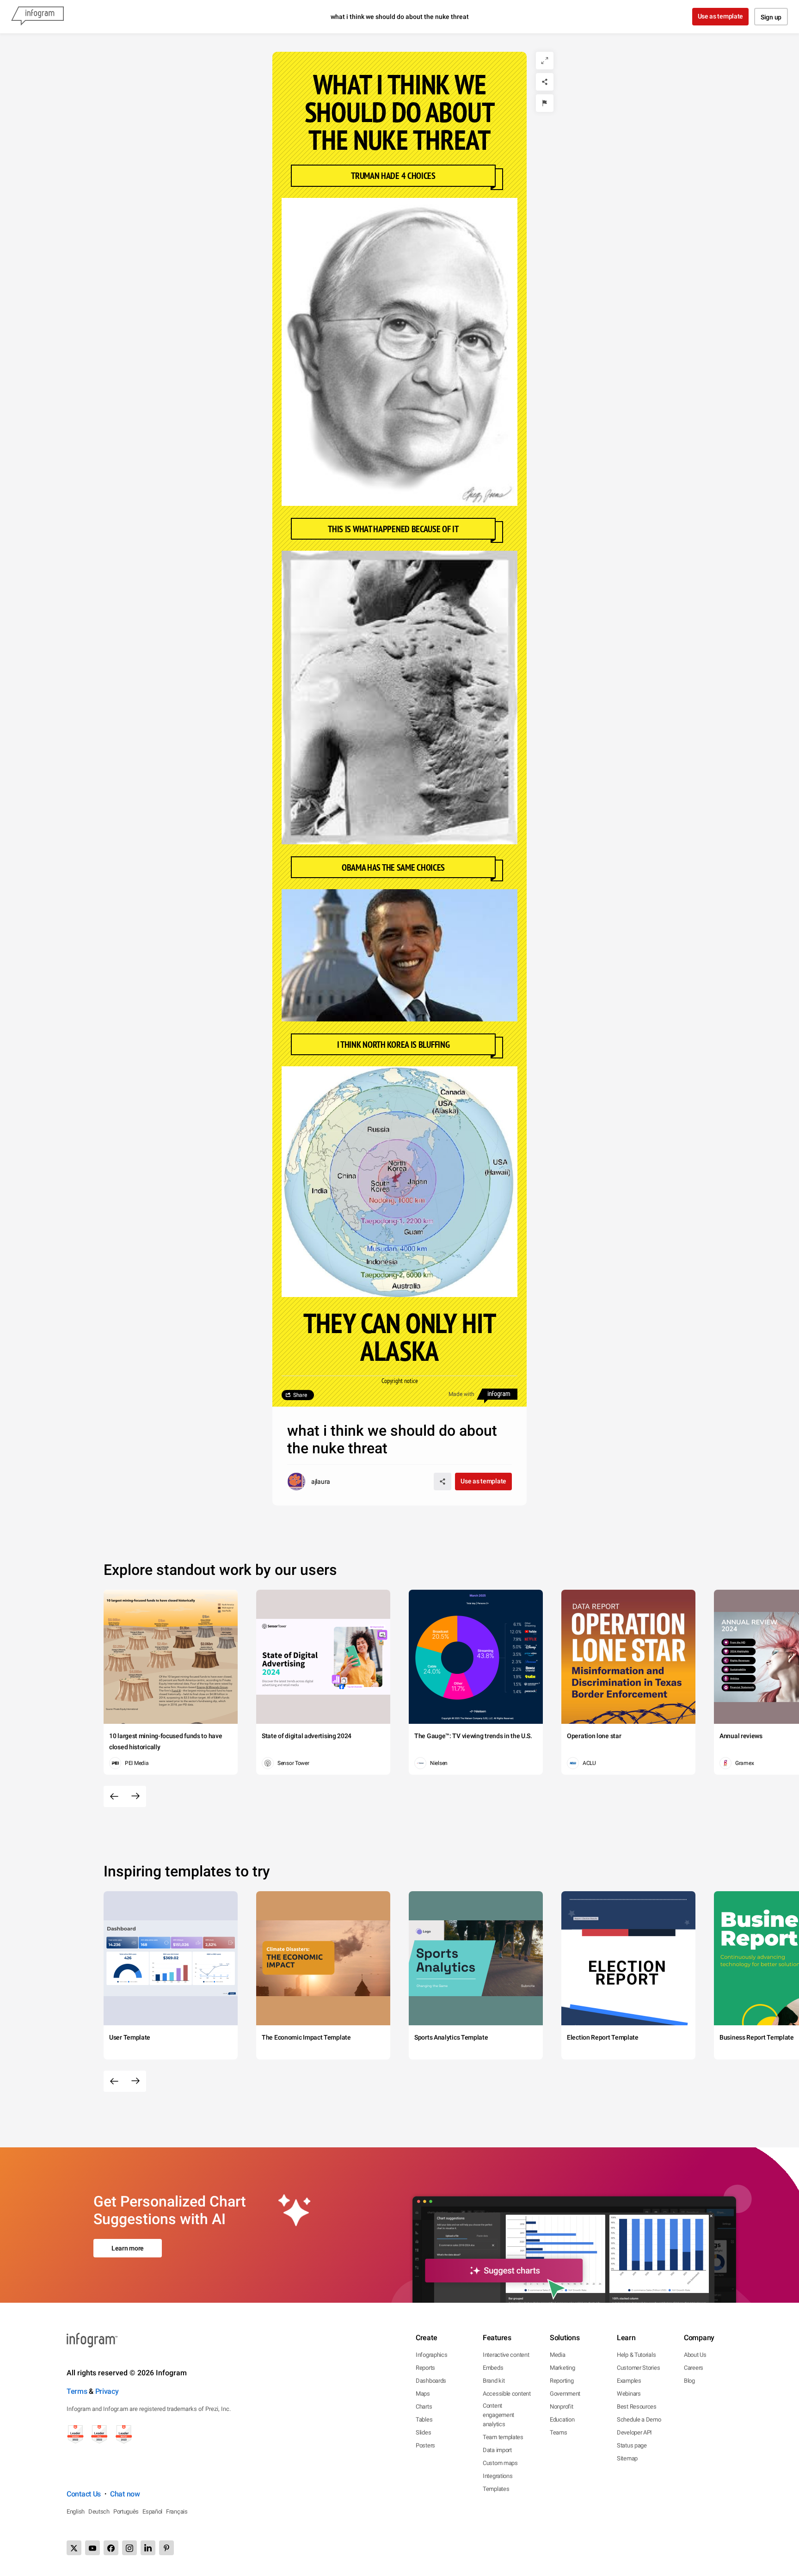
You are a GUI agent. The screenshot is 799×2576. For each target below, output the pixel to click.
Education (562, 2419)
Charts (424, 2407)
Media (558, 2355)
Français (177, 2511)
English (76, 2511)
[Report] (545, 103)
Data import (497, 2450)
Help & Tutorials (636, 2355)
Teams (559, 2432)
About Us (695, 2355)
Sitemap (627, 2458)
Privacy (107, 2391)
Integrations (498, 2476)
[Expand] (545, 61)
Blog (689, 2381)
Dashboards (431, 2381)
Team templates (503, 2437)
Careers (694, 2368)
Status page (632, 2445)
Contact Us (84, 2494)
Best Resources (637, 2407)
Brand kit (494, 2381)
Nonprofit (561, 2407)
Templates (496, 2489)
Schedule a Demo (639, 2419)
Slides (423, 2432)
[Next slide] (135, 1796)
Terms (77, 2391)
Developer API (634, 2432)
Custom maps (500, 2463)
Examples (629, 2381)
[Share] (545, 82)
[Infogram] (37, 17)
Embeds (493, 2368)
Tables (424, 2419)
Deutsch (99, 2511)
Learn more (128, 2248)
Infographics (431, 2355)
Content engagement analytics (498, 2415)
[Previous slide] (114, 1796)
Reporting (562, 2381)
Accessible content (507, 2394)
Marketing (562, 2368)
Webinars (629, 2394)
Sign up (771, 17)
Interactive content (506, 2355)
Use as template (721, 16)
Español (152, 2511)
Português (126, 2511)
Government (565, 2394)
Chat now (125, 2494)
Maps (423, 2394)
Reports (425, 2368)
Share (300, 1395)
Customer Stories (638, 2368)
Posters (425, 2445)
